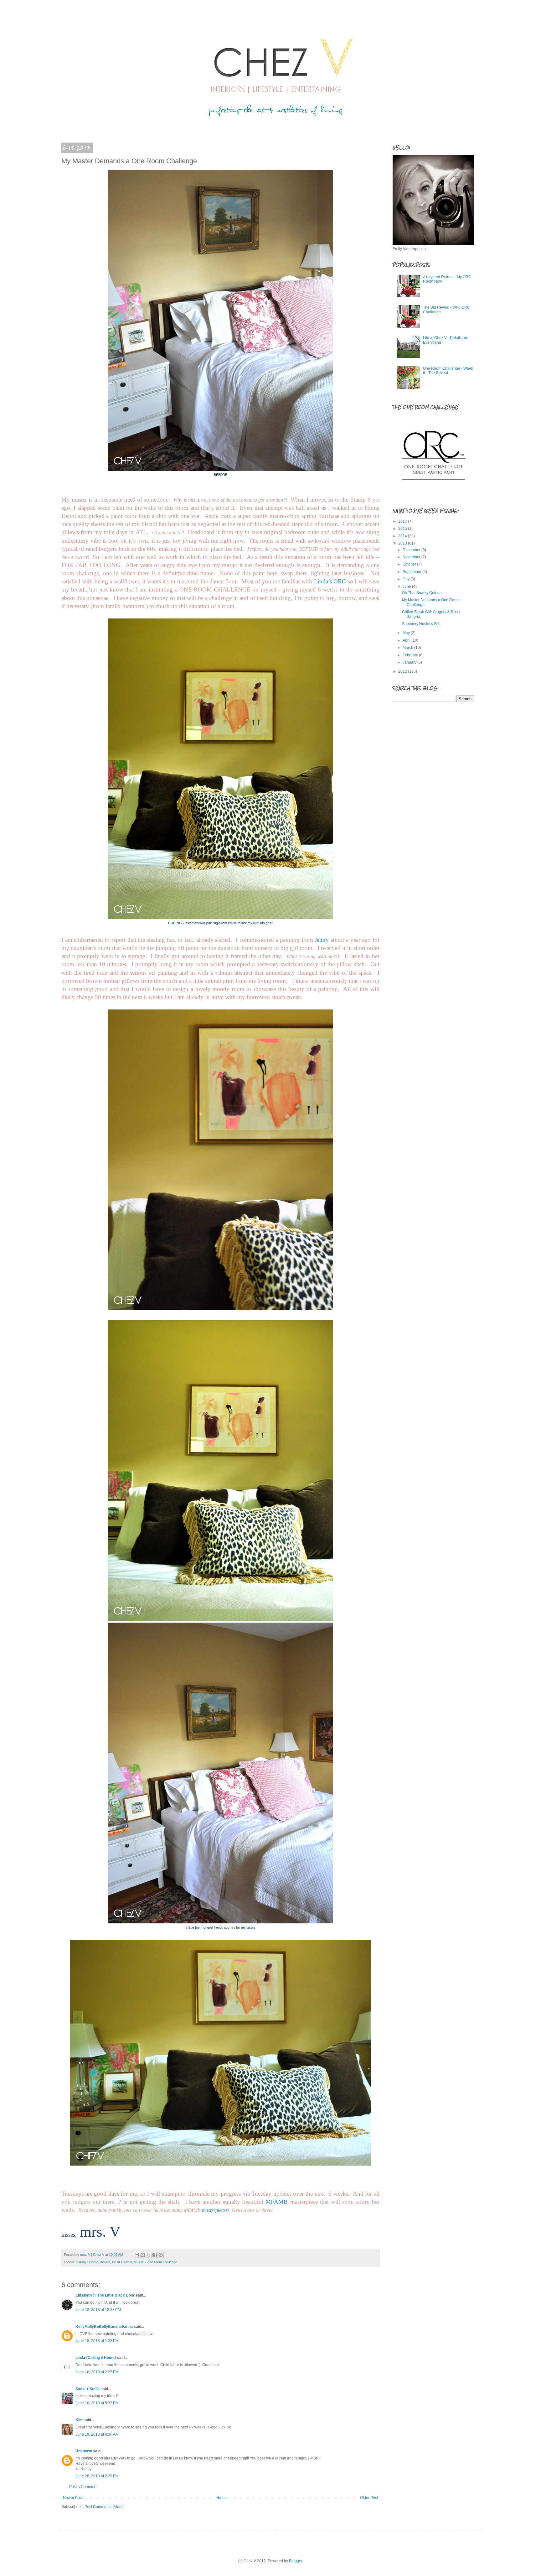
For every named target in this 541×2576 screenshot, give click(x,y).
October (410, 564)
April (407, 640)
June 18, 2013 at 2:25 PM (97, 2372)
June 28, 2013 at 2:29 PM (97, 2476)
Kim (79, 2420)
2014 (403, 536)
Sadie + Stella (88, 2389)
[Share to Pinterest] (161, 2255)
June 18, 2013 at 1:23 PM (97, 2341)
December (412, 550)
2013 (403, 543)
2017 (403, 521)
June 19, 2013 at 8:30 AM (97, 2434)
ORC (340, 581)
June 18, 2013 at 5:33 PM (97, 2403)
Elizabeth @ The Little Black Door (105, 2295)
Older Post (369, 2498)
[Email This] (137, 2255)
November (412, 557)
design (105, 2262)
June (407, 587)
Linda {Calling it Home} (96, 2358)
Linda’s (323, 581)
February (411, 655)
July (407, 579)
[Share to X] (149, 2255)
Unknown (84, 2451)
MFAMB (277, 2202)
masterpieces (215, 2210)
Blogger (296, 2561)
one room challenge (162, 2262)
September (412, 572)
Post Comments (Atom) (104, 2507)
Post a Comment (83, 2487)
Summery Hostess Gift (421, 624)
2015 (403, 529)
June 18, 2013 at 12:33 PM (98, 2310)
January (410, 662)
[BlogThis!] (143, 2255)
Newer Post (73, 2498)
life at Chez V (122, 2262)
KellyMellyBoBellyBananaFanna (104, 2327)
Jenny (322, 940)
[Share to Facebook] (155, 2255)
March (408, 648)
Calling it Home (87, 2262)
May (407, 633)
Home (222, 2498)
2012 (403, 671)
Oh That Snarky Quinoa (422, 593)
